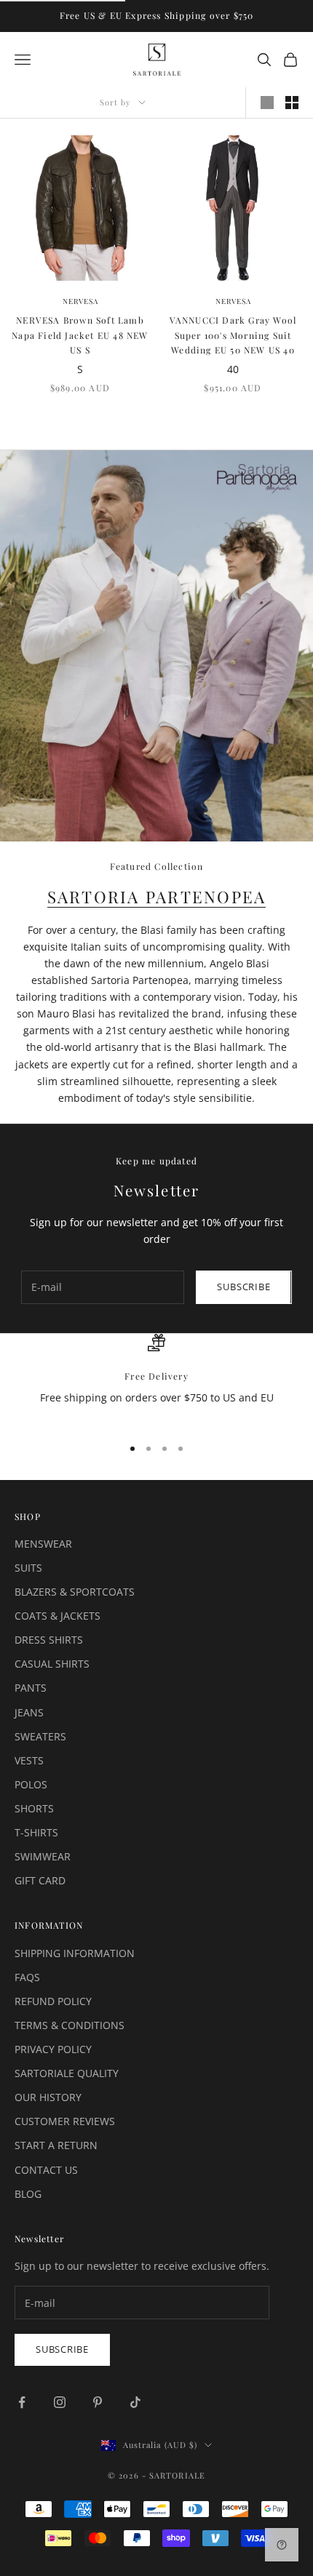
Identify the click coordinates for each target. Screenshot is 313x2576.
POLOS (31, 1784)
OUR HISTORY (48, 2097)
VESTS (29, 1760)
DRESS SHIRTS (49, 1640)
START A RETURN (56, 2145)
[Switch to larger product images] (267, 103)
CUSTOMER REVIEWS (65, 2121)
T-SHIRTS (36, 1832)
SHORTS (34, 1808)
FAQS (27, 1977)
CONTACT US (46, 2170)
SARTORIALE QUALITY (67, 2073)
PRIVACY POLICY (53, 2049)
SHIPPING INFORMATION (75, 1953)
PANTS (31, 1688)
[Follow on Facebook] (22, 2402)
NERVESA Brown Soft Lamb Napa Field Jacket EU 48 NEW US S (80, 335)
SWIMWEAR (43, 1856)
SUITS (28, 1568)
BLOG (28, 2194)
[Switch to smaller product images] (292, 103)
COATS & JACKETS (58, 1616)
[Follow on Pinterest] (98, 2402)
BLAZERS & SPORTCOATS (75, 1592)
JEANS (29, 1712)
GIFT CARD (40, 1880)
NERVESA (80, 301)
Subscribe (243, 1287)
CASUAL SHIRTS (52, 1664)
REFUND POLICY (53, 2001)
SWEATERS (40, 1736)
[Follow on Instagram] (60, 2402)
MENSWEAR (43, 1544)
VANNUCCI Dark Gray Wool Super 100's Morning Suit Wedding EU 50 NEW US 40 (233, 335)
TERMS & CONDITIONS (70, 2025)
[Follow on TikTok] (135, 2402)
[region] (156, 1379)
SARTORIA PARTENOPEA (157, 897)
